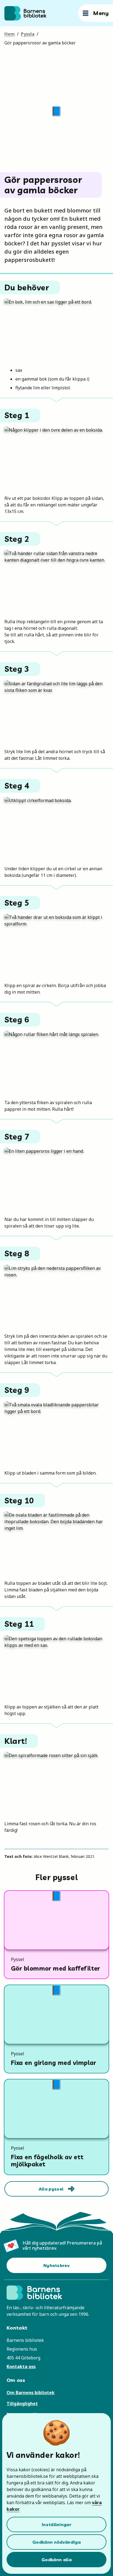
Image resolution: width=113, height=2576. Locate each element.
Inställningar (56, 2524)
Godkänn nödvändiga (56, 2542)
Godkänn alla (56, 2560)
